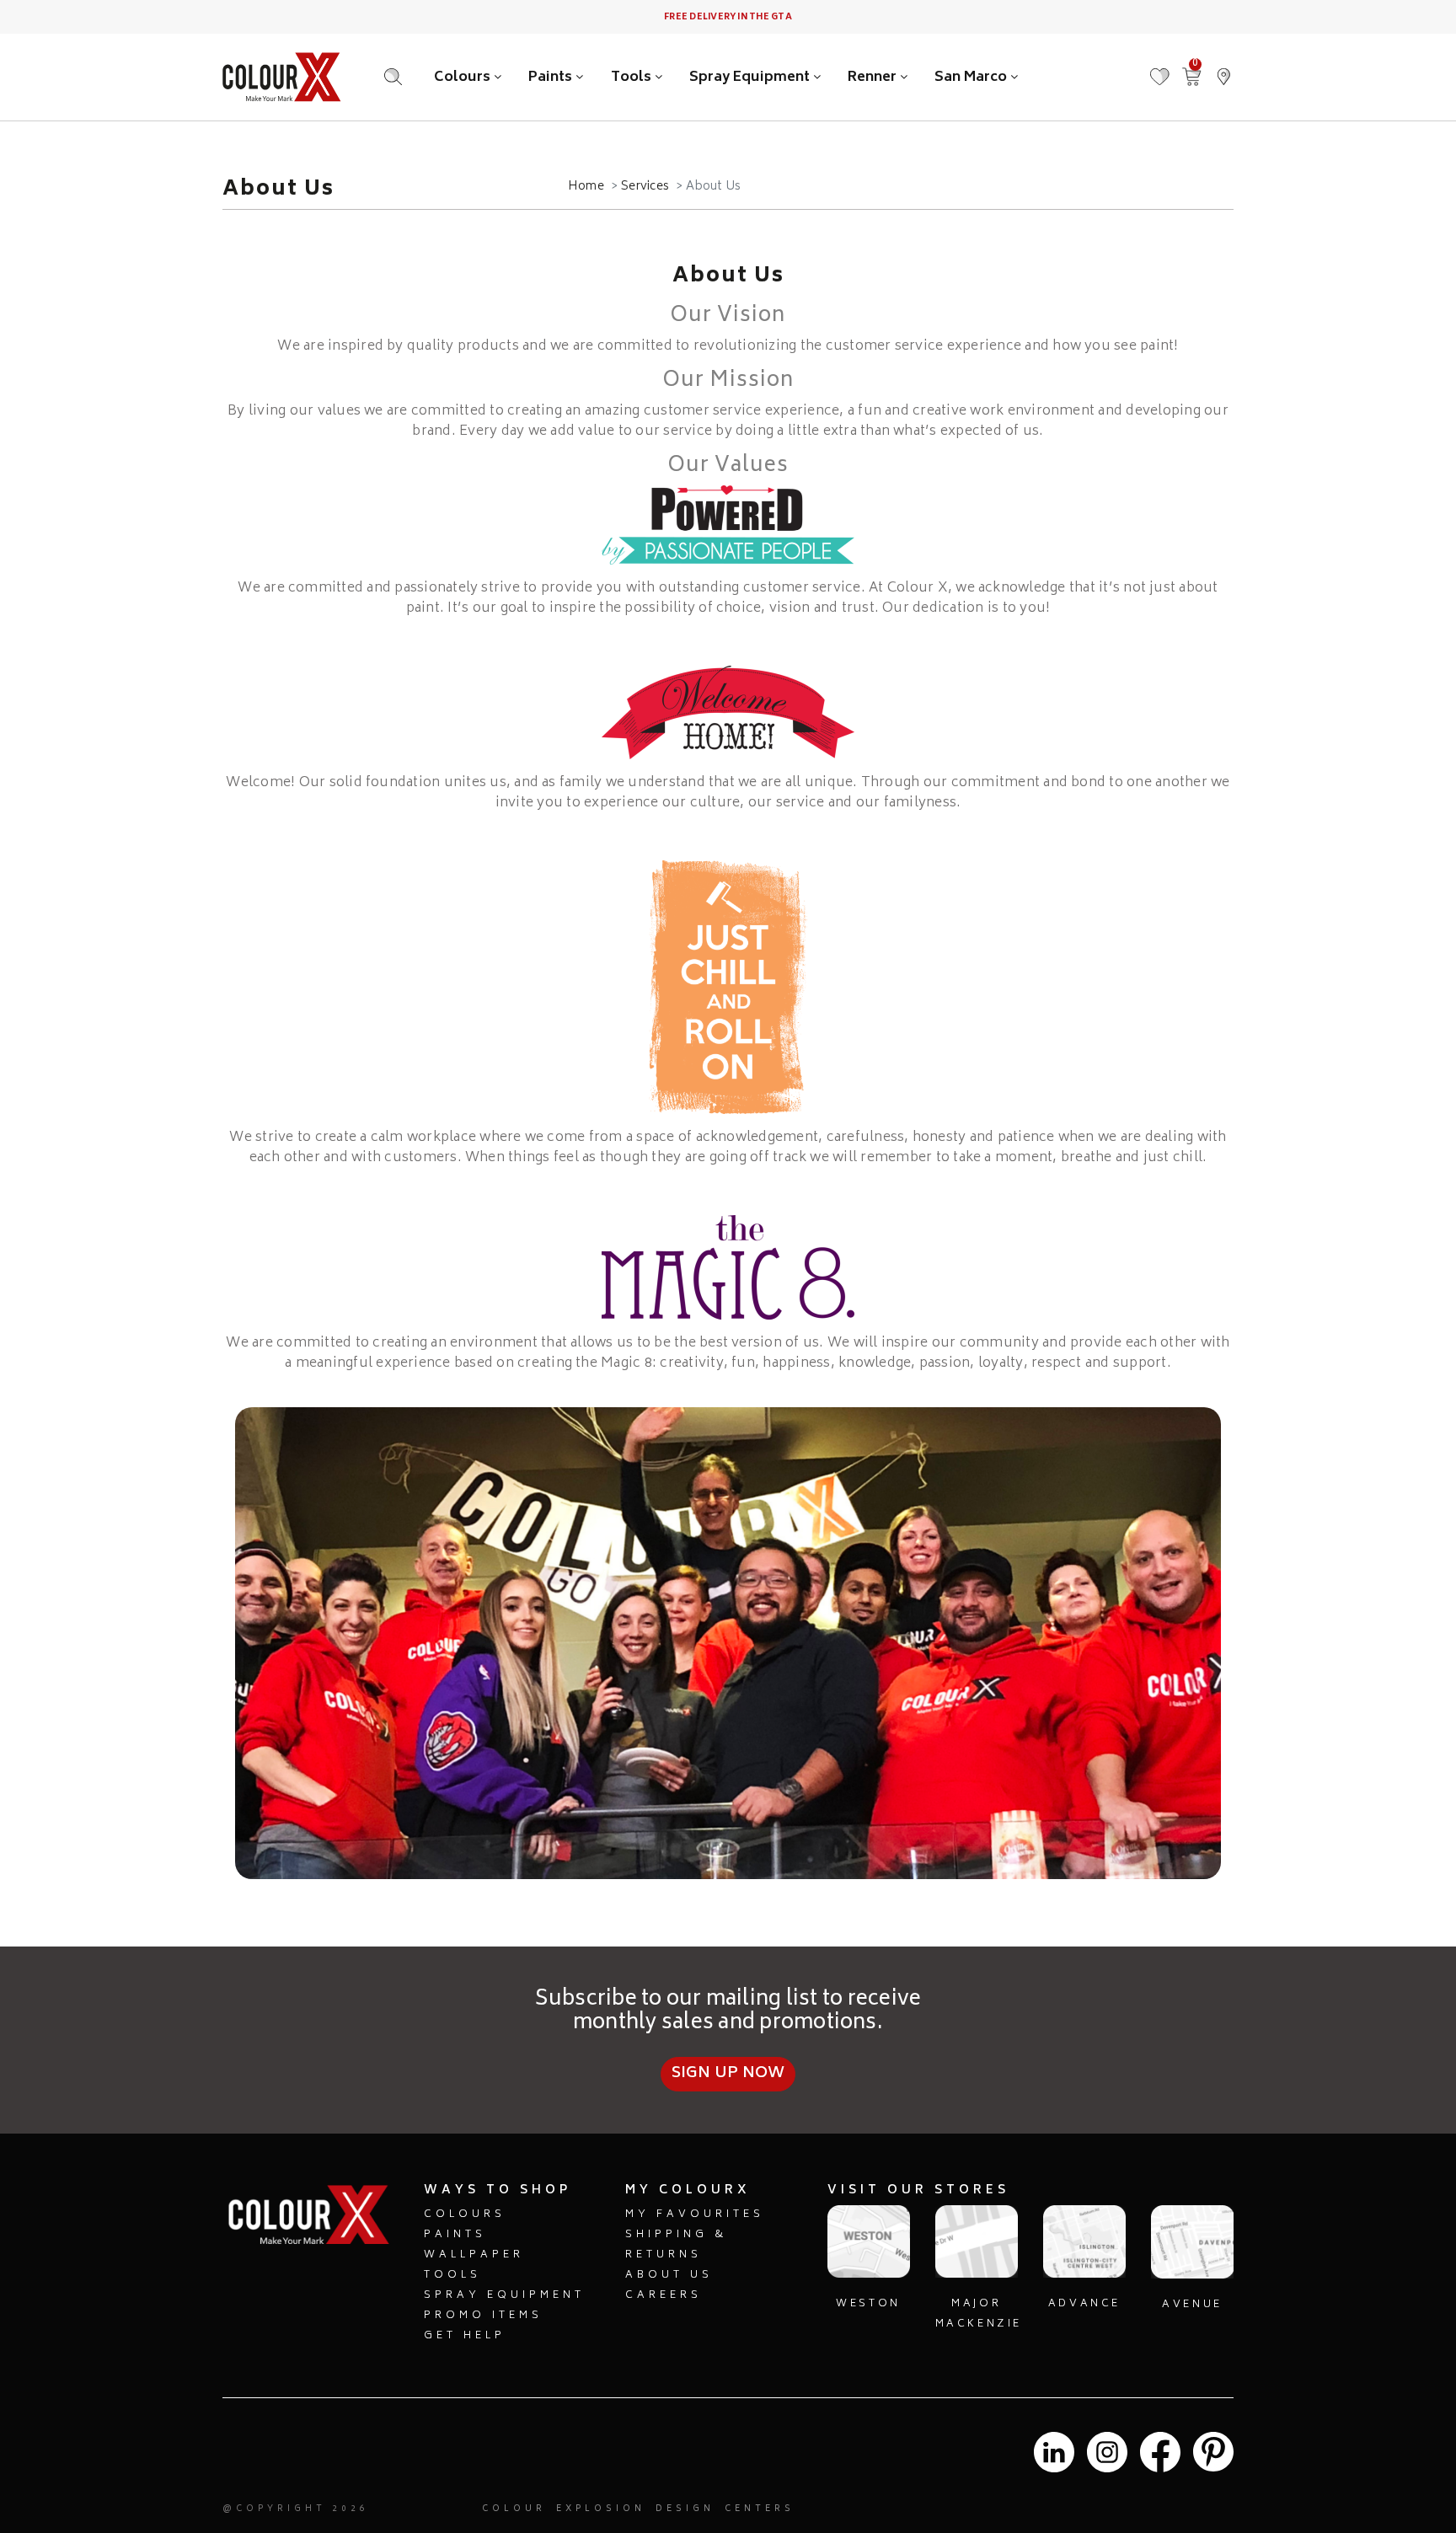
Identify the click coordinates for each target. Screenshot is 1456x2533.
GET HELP (465, 2336)
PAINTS (455, 2235)
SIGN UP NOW (728, 2074)
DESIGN (685, 2509)
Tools (633, 78)
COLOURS (465, 2215)
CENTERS (760, 2509)
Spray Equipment (751, 78)
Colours (464, 78)
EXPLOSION (601, 2509)
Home (586, 187)
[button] (1223, 69)
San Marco (972, 78)
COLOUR (514, 2509)
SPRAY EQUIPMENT (504, 2296)
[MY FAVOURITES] (1159, 69)
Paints (552, 78)
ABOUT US (669, 2276)
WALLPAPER (474, 2255)
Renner (874, 78)
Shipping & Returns (676, 2245)
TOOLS (452, 2276)
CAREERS (664, 2296)
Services (645, 187)
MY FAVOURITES (695, 2215)
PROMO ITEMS (483, 2316)
